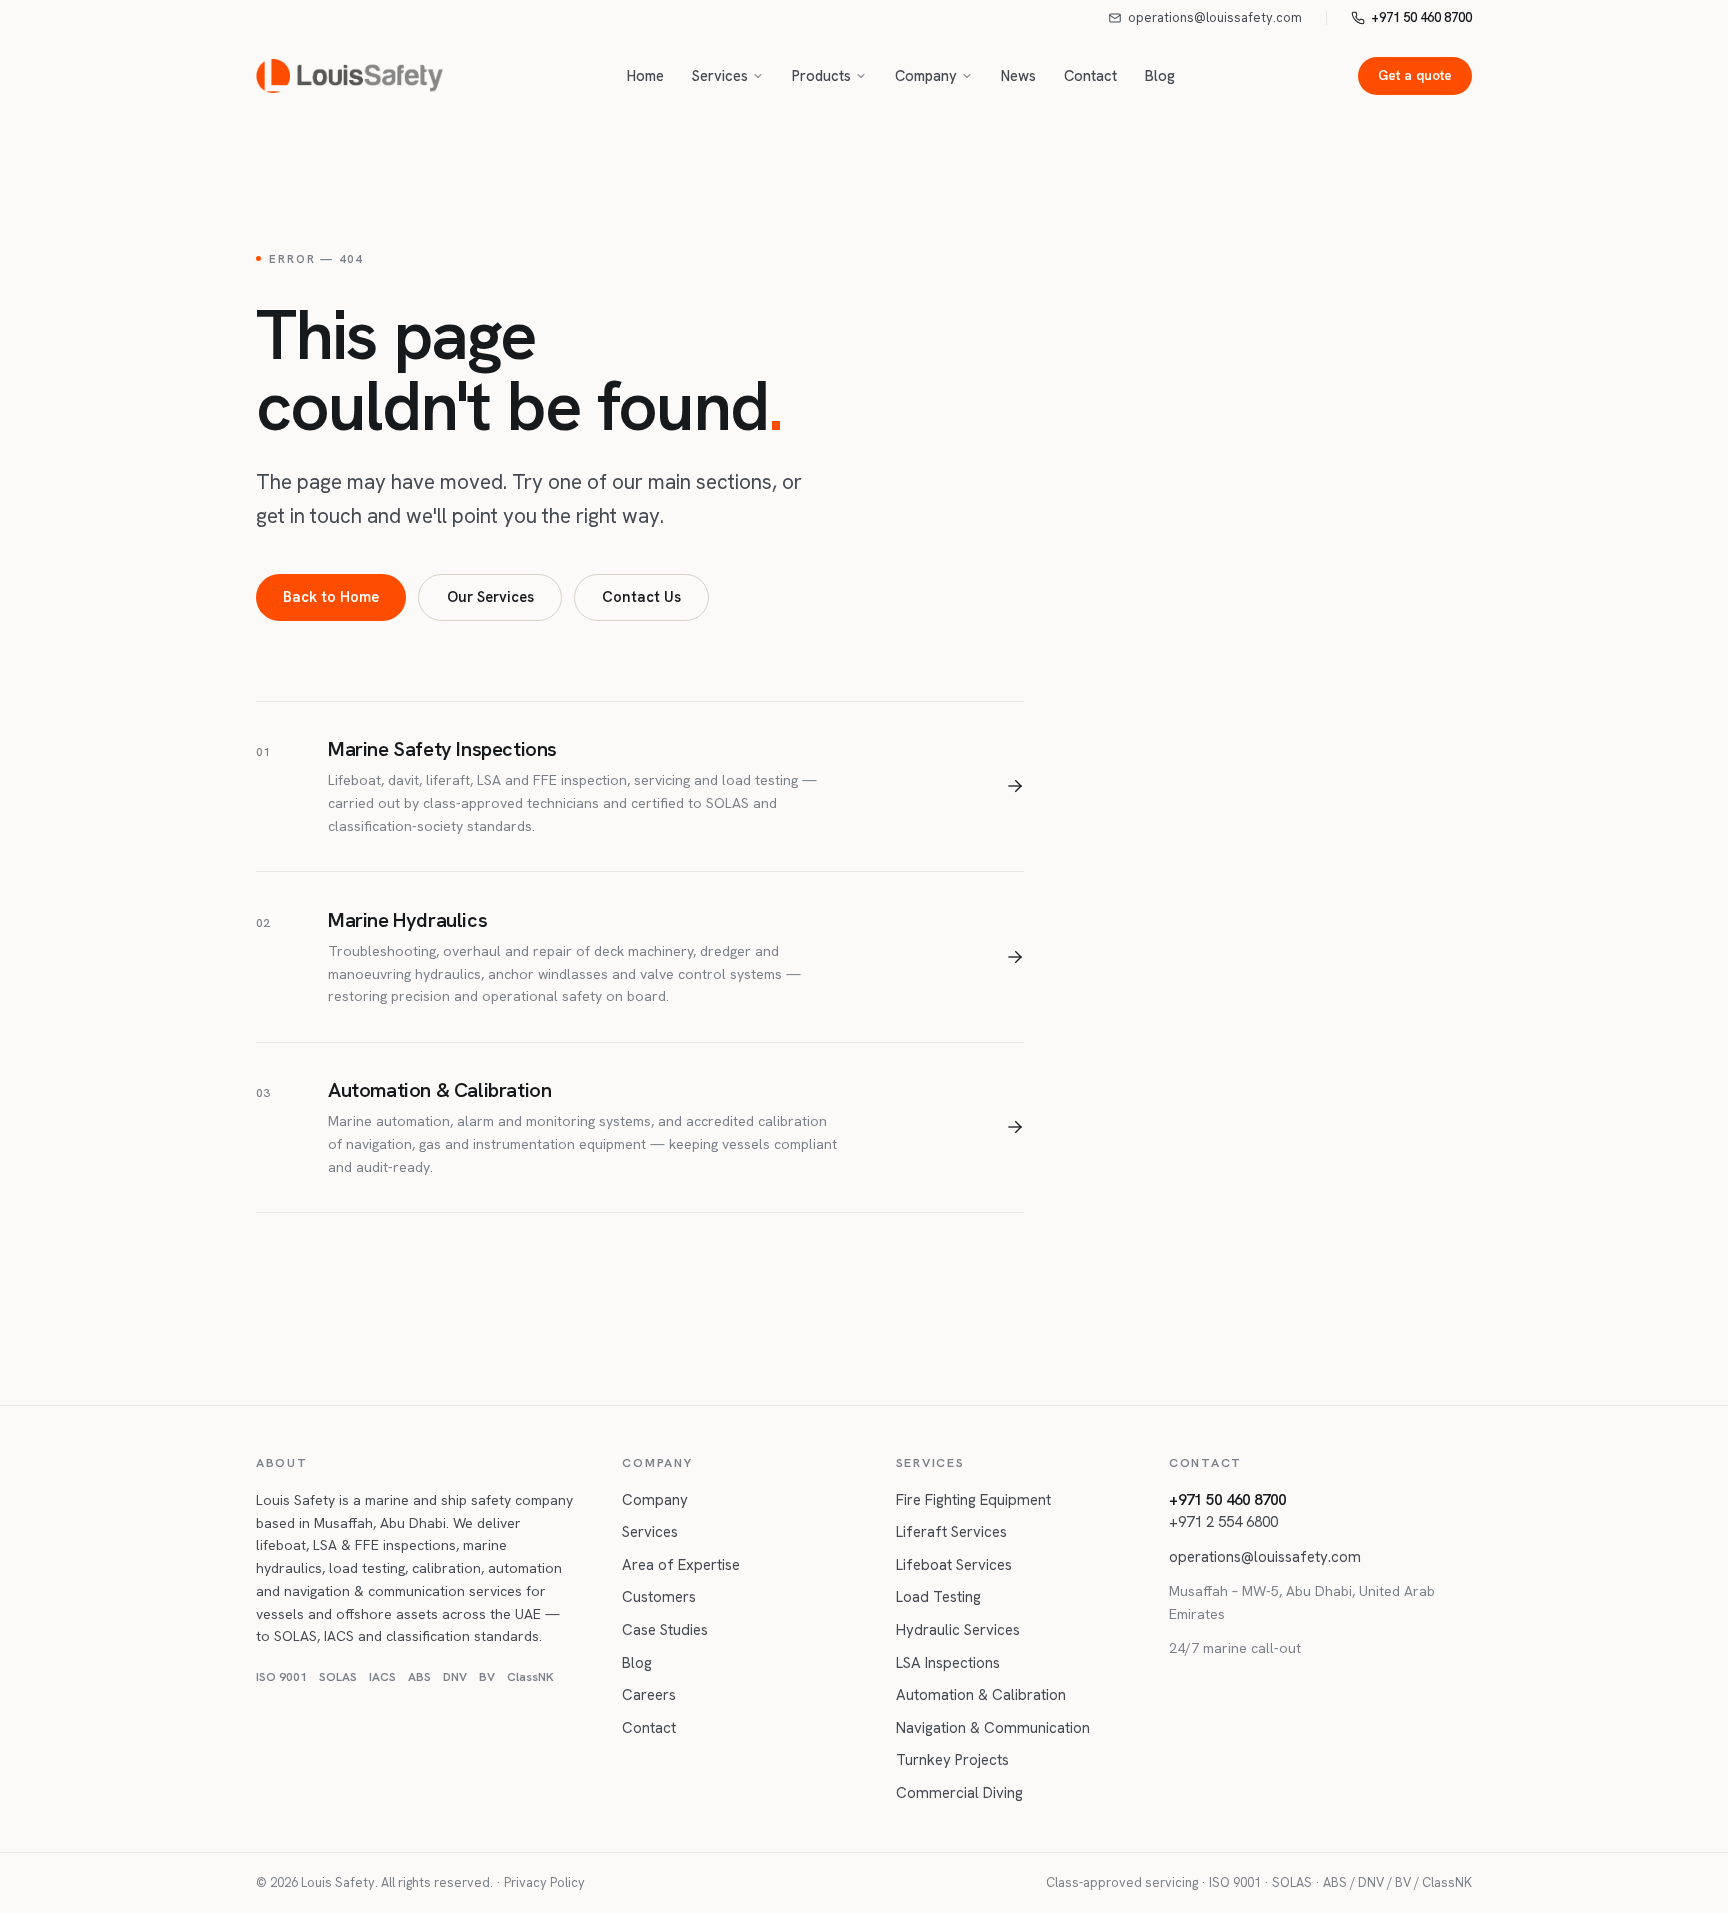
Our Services (490, 596)
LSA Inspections (948, 1663)
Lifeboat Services (954, 1565)
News (1018, 75)
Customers (659, 1597)
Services (720, 75)
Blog (1160, 75)
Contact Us (641, 596)
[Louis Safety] (349, 76)
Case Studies (665, 1630)
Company (926, 75)
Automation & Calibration (981, 1695)
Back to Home (331, 596)
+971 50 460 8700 (1421, 17)
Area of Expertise (681, 1565)
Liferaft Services (951, 1532)
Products (821, 75)
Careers (649, 1695)
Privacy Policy (544, 1882)
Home (645, 75)
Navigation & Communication (993, 1728)
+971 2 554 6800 (1223, 1522)
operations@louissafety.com (1215, 17)
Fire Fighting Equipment (973, 1500)
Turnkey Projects (952, 1760)
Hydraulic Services (958, 1630)
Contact (1090, 75)
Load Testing (938, 1597)
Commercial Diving (959, 1793)
